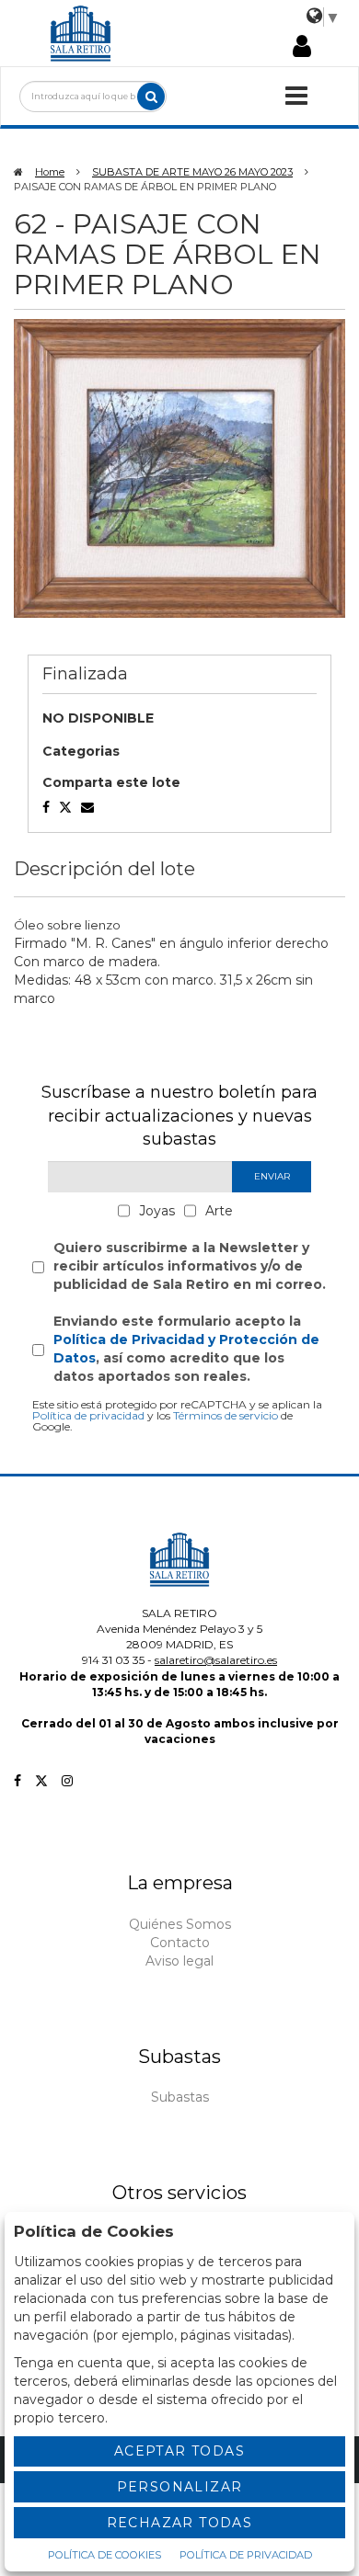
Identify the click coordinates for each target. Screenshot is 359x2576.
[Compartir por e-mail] (46, 807)
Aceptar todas (179, 2451)
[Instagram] (67, 1781)
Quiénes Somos (180, 1924)
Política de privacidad (88, 1415)
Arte (219, 1211)
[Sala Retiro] (81, 32)
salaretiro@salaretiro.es (216, 1660)
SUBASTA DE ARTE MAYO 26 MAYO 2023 (192, 172)
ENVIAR (272, 1176)
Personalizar (180, 2487)
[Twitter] (41, 1781)
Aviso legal (179, 1961)
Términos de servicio (226, 1415)
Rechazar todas (180, 2523)
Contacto (180, 1943)
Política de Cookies (104, 2555)
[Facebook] (17, 1781)
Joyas (157, 1211)
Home (50, 172)
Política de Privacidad (246, 2555)
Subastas (180, 2097)
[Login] (302, 48)
